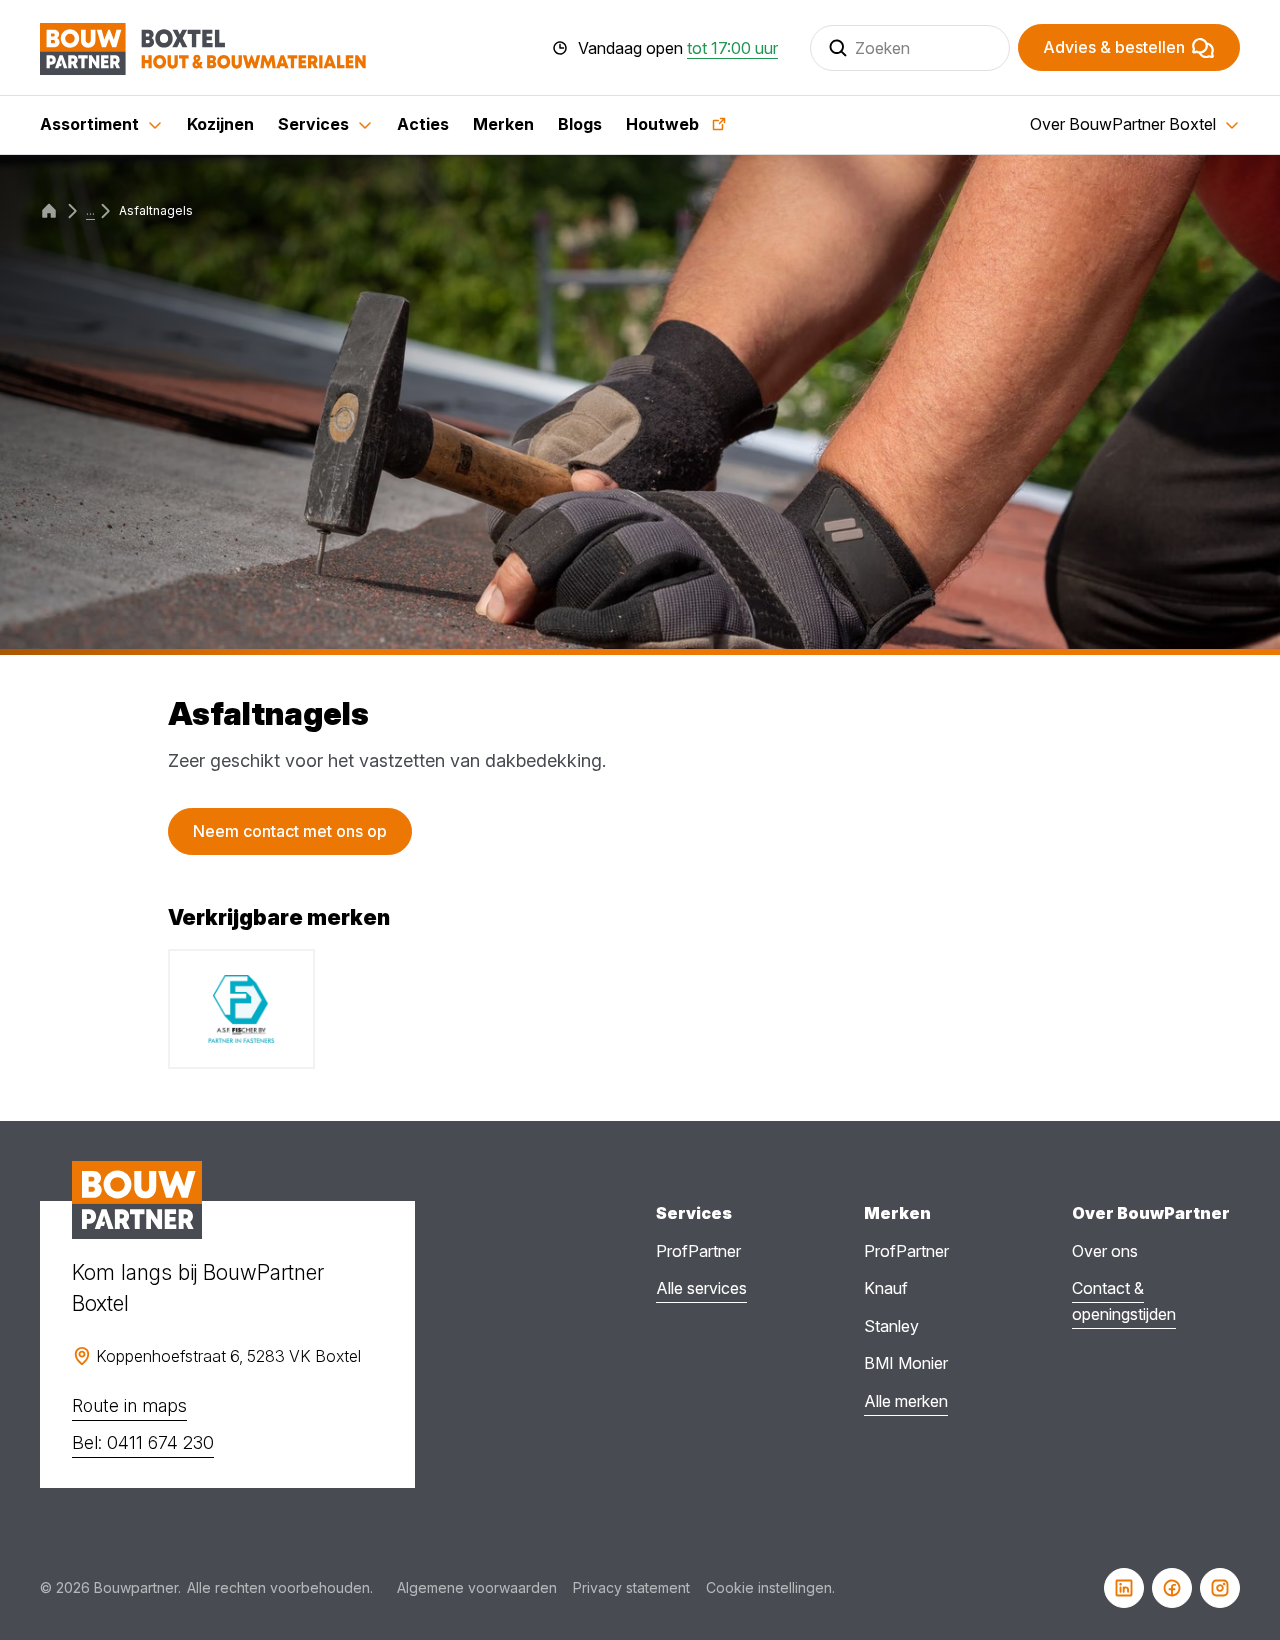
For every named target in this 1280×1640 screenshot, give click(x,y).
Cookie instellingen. (770, 1587)
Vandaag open (678, 48)
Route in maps (129, 1405)
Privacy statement (631, 1587)
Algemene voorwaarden (477, 1587)
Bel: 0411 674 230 (143, 1442)
